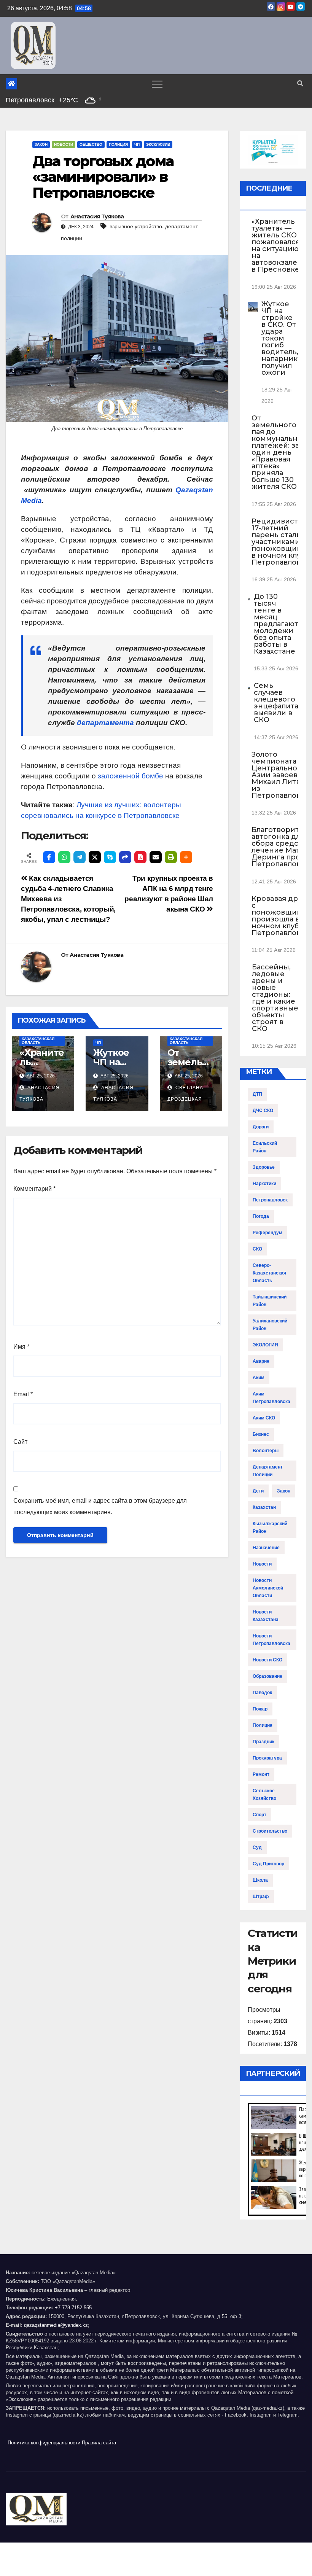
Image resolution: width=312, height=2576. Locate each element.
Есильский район (265, 1147)
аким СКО (264, 1418)
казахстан (264, 1507)
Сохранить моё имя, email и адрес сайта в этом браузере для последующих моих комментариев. (100, 1506)
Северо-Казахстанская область (38, 1039)
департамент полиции (268, 1471)
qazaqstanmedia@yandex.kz (56, 2325)
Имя (21, 1347)
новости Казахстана (266, 1616)
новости (262, 1564)
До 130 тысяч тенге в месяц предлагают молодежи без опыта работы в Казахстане (276, 624)
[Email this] (156, 857)
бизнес (261, 1434)
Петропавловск (270, 1200)
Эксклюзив (158, 144)
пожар (260, 1709)
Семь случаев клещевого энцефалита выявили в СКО (276, 703)
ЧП (137, 144)
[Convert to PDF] (140, 857)
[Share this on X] (95, 857)
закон (284, 1491)
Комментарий (34, 1189)
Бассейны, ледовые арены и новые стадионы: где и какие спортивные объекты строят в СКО (275, 998)
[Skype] (110, 857)
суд (257, 1847)
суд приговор (268, 1864)
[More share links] (186, 857)
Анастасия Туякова (97, 216)
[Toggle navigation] (157, 84)
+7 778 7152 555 (73, 2308)
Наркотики (264, 1184)
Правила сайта (99, 2443)
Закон (41, 144)
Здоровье (264, 1167)
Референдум (267, 1233)
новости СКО (267, 1660)
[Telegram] (80, 857)
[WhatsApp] (64, 857)
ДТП (257, 1094)
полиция (263, 1725)
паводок (262, 1693)
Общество (91, 144)
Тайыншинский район (270, 1301)
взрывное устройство (136, 226)
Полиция (118, 144)
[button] (300, 84)
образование (267, 1676)
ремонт (261, 1774)
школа (260, 1880)
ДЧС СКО (263, 1111)
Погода (261, 1216)
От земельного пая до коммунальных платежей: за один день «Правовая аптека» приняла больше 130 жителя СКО (279, 452)
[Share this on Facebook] (49, 857)
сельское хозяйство (264, 1795)
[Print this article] (171, 857)
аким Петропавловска (271, 1398)
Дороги (261, 1127)
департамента (105, 723)
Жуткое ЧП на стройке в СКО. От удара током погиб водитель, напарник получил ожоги (280, 338)
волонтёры (266, 1451)
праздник (263, 1742)
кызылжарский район (270, 1527)
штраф (261, 1897)
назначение (266, 1548)
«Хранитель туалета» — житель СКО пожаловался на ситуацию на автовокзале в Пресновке (276, 245)
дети (258, 1491)
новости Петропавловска (271, 1640)
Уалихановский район (270, 1325)
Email (23, 1394)
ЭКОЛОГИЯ (265, 1345)
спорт (259, 1815)
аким (259, 1378)
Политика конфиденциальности (44, 2443)
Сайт (20, 1442)
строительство (270, 1831)
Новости (64, 144)
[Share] (125, 857)
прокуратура (267, 1758)
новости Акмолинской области (268, 1588)
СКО (257, 1249)
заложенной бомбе (131, 776)
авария (261, 1361)
